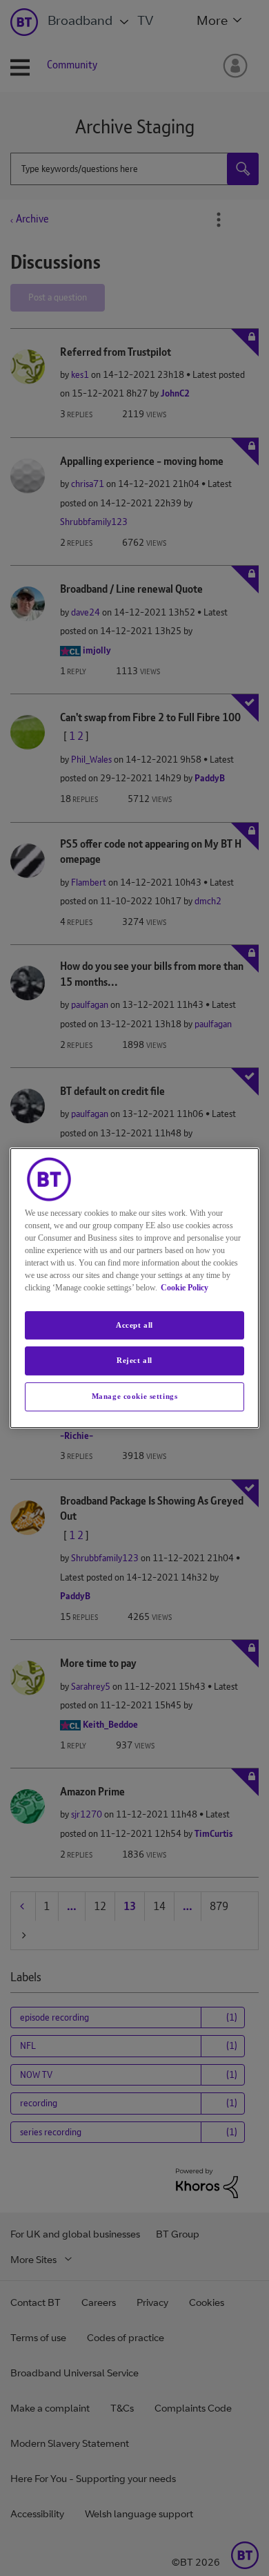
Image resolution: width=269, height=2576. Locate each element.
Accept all (134, 1325)
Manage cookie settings (135, 1396)
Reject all (134, 1361)
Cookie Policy (185, 1288)
